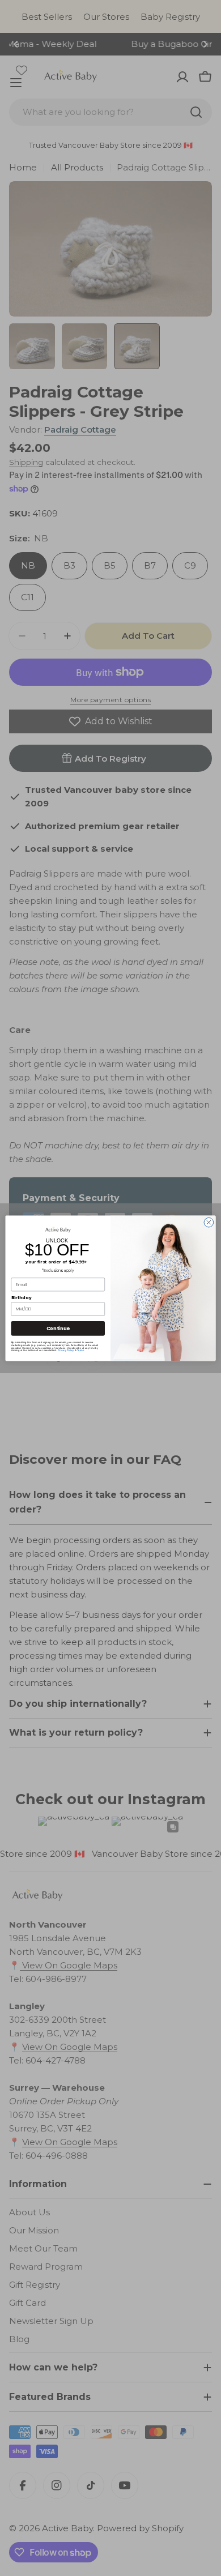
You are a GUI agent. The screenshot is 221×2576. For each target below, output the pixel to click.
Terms (80, 1350)
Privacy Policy (66, 1350)
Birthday (22, 1297)
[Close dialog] (209, 1222)
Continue (58, 1328)
